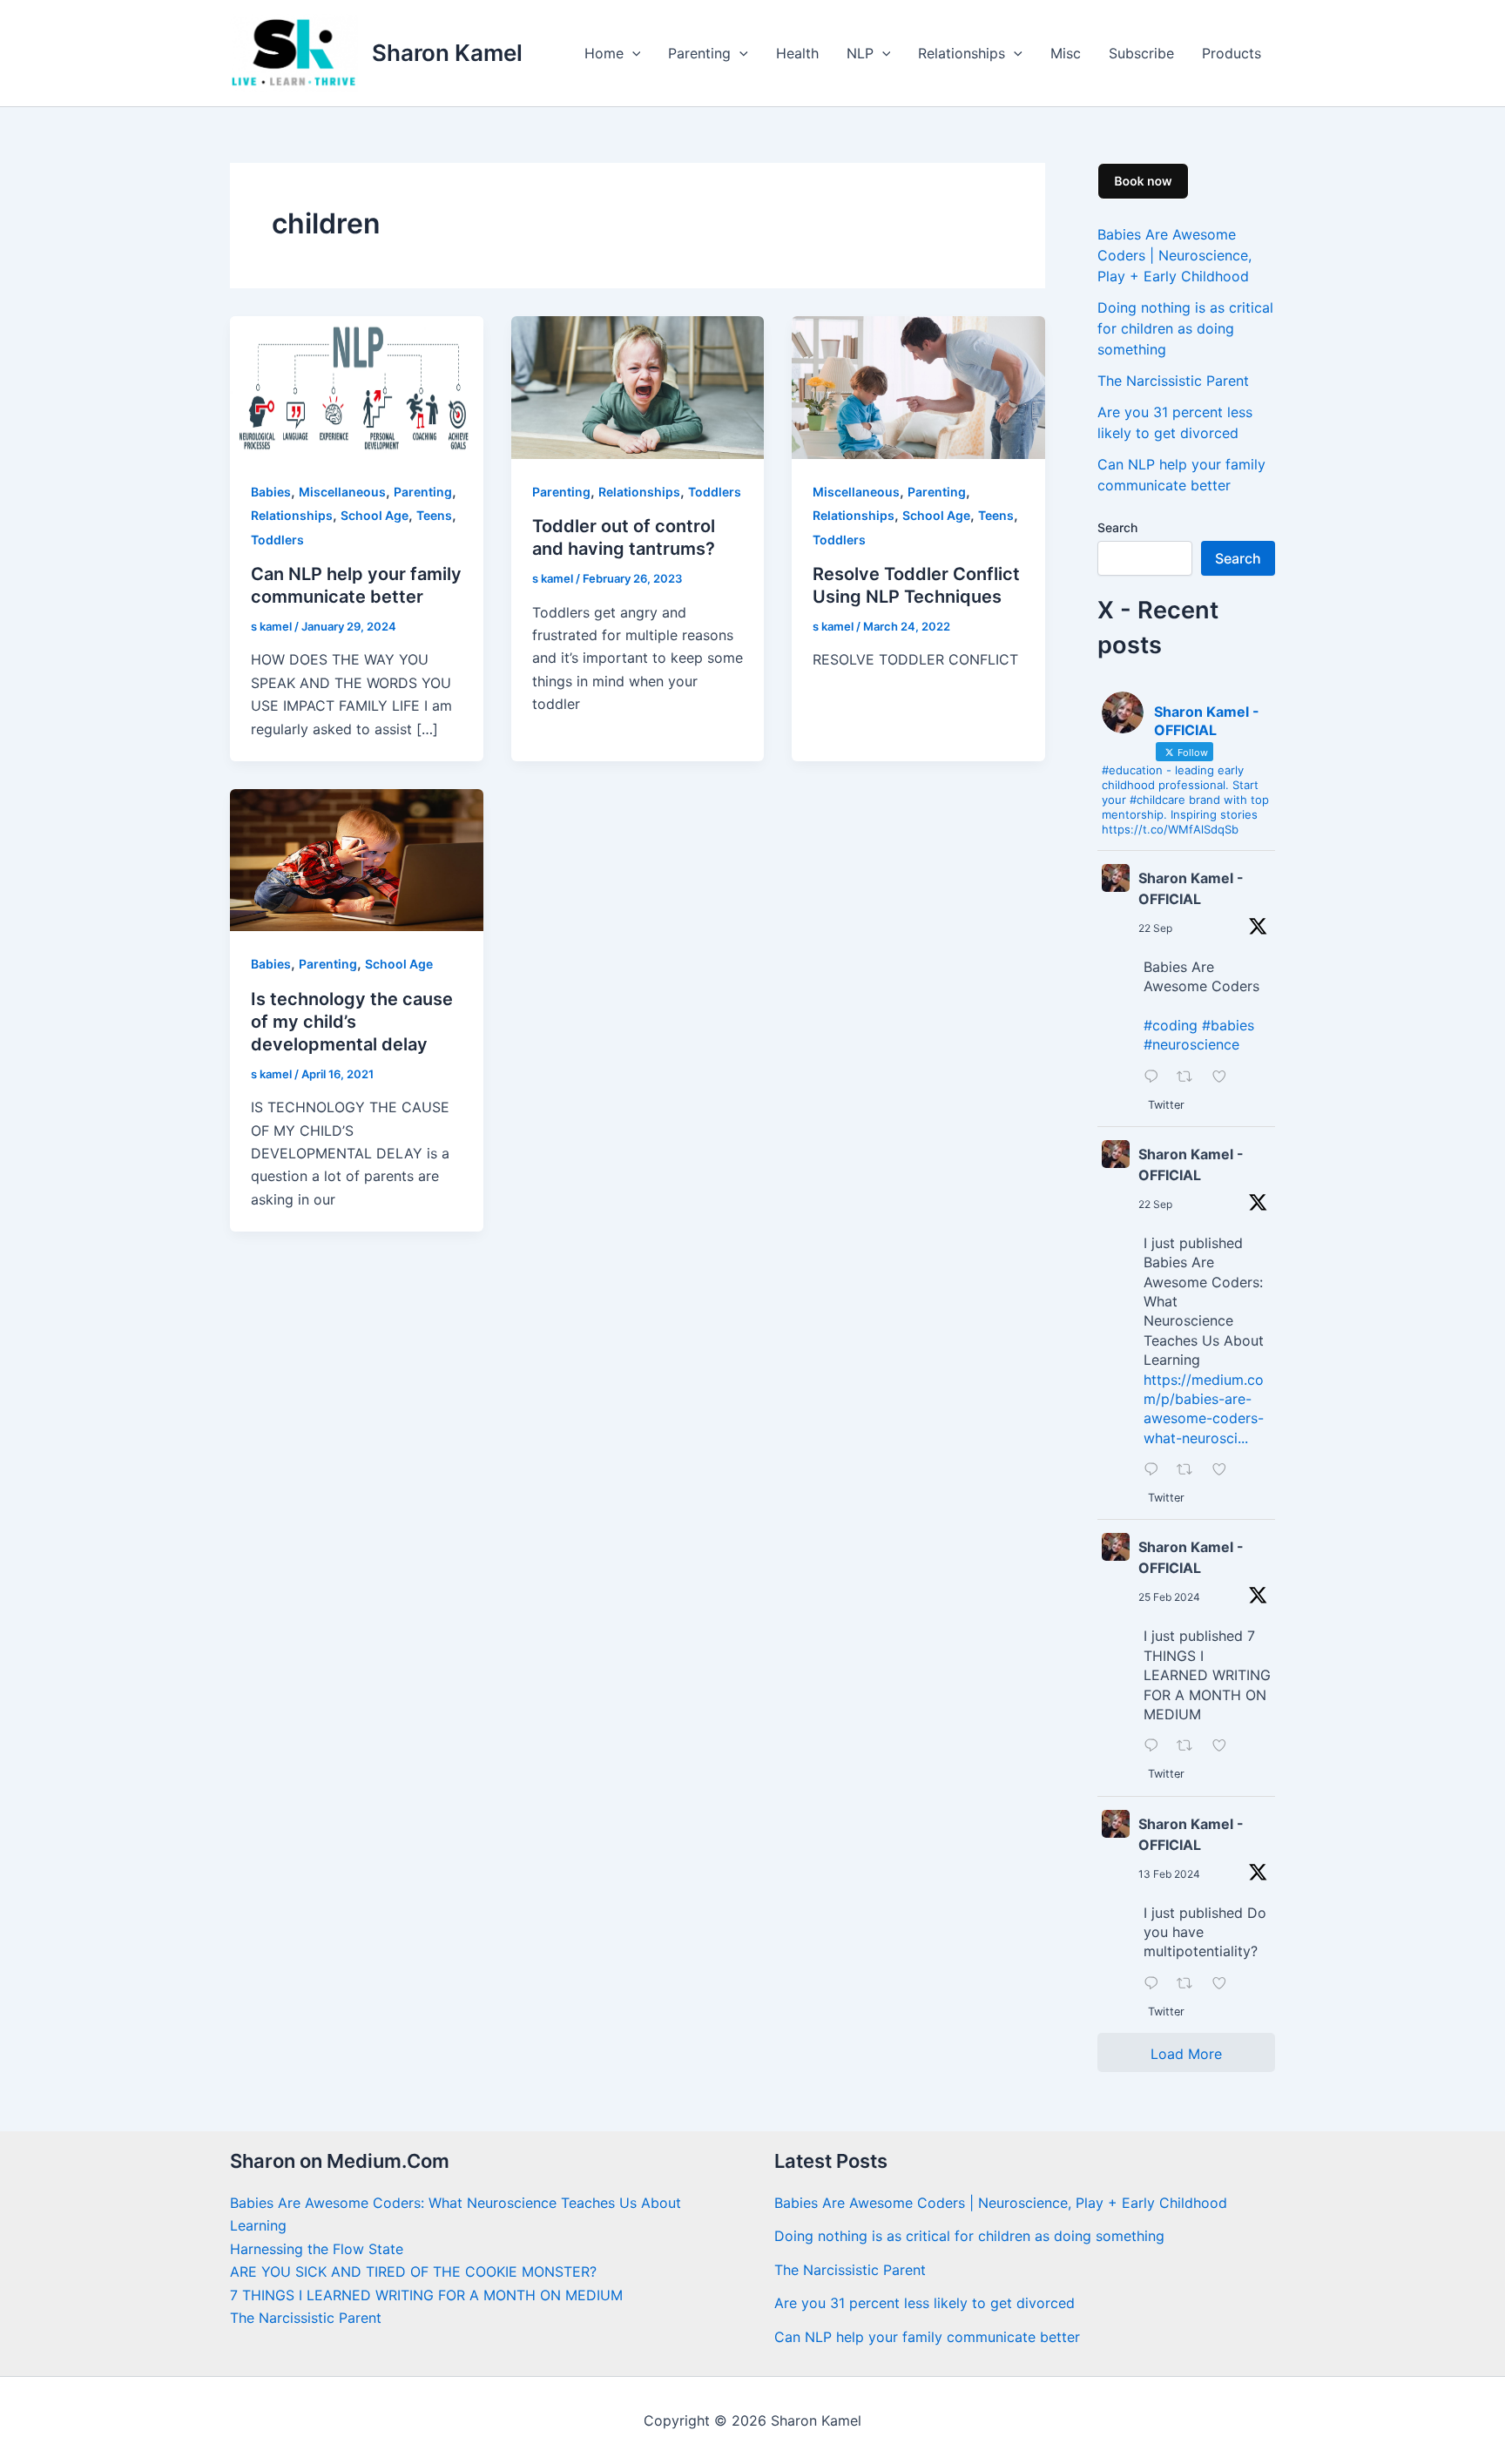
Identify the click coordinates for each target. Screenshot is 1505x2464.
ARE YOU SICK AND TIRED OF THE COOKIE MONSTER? (413, 2272)
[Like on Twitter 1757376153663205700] (1225, 1984)
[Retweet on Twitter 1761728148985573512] (1190, 1746)
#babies (1228, 1025)
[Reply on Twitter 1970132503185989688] (1156, 1470)
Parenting (699, 53)
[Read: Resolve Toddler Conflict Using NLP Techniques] (918, 387)
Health (797, 53)
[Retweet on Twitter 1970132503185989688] (1190, 1470)
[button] (632, 53)
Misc (1066, 53)
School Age (375, 515)
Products (1232, 53)
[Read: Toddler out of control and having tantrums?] (638, 387)
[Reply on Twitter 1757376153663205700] (1156, 1984)
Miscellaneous (342, 492)
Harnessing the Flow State (317, 2249)
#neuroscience (1191, 1044)
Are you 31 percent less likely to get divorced (925, 2303)
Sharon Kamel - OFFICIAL (1191, 888)
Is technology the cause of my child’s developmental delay (352, 1022)
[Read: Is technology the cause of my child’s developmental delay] (357, 859)
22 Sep (1155, 928)
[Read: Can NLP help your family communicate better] (357, 387)
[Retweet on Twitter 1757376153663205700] (1190, 1984)
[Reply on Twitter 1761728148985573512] (1156, 1746)
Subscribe (1141, 53)
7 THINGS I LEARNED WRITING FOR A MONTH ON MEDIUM (426, 2295)
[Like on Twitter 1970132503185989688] (1225, 1470)
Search (1117, 527)
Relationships (962, 53)
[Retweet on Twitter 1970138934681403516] (1190, 1077)
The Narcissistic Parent (1173, 381)
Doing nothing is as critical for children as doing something (1185, 328)
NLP (860, 53)
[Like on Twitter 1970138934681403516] (1225, 1077)
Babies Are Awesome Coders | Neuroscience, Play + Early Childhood (1174, 255)
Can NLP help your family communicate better (927, 2337)
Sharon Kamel (447, 53)
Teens (434, 515)
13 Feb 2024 (1169, 1874)
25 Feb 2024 (1169, 1597)
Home (604, 53)
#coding (1171, 1025)
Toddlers (277, 540)
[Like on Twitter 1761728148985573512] (1225, 1746)
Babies (271, 492)
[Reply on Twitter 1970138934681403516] (1156, 1077)
